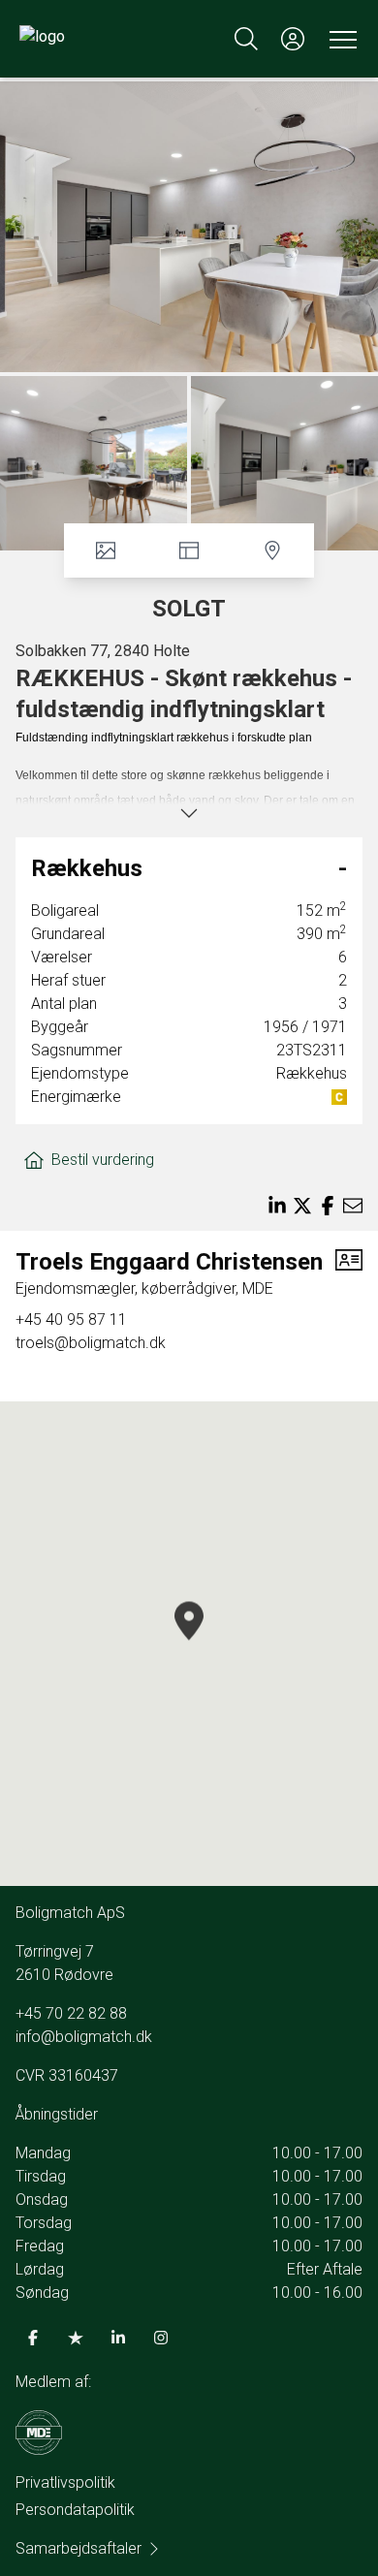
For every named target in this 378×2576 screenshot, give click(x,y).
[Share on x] (302, 1206)
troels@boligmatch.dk (91, 1343)
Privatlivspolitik (65, 2482)
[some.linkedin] (118, 2338)
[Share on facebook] (328, 1206)
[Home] (104, 39)
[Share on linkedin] (277, 1206)
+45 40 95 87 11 (71, 1319)
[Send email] (353, 1206)
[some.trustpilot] (76, 2338)
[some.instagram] (161, 2338)
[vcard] (349, 1273)
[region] (189, 1644)
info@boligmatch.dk (84, 2037)
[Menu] (339, 39)
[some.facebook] (33, 2338)
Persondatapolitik (75, 2510)
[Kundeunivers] (293, 39)
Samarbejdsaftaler (79, 2548)
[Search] (246, 39)
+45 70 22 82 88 (71, 2013)
